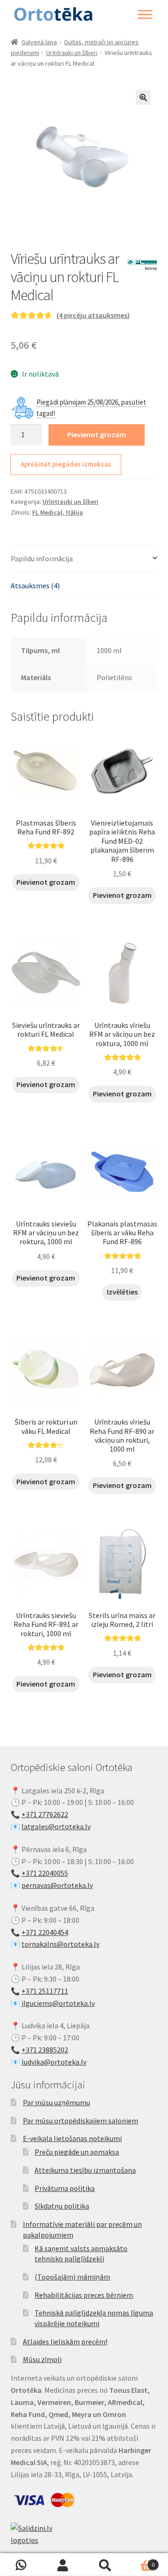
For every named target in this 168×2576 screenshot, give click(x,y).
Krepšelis (140, 2561)
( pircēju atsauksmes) (93, 315)
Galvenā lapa (39, 42)
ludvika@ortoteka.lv (54, 2062)
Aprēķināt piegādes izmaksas (66, 464)
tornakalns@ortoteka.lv (60, 1944)
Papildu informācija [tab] (42, 558)
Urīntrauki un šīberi (72, 53)
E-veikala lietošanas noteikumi (72, 2138)
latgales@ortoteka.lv (56, 1826)
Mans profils (63, 2565)
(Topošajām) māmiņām (72, 2277)
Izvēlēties (122, 1292)
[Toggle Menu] (145, 14)
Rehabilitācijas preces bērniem (84, 2295)
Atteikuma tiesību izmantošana (85, 2170)
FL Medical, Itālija (58, 512)
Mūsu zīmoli (42, 2359)
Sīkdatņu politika (62, 2206)
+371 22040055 (45, 1873)
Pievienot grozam (97, 434)
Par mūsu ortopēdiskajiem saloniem (80, 2121)
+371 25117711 (45, 1991)
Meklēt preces (105, 2565)
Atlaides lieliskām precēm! (65, 2342)
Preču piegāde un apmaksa (77, 2152)
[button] (143, 97)
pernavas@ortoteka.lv (57, 1885)
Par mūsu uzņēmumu (56, 2102)
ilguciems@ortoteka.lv (58, 2003)
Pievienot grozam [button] (46, 882)
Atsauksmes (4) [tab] (35, 585)
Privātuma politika (65, 2188)
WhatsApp (21, 2565)
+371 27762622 (45, 1814)
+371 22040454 (45, 1932)
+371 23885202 (45, 2050)
